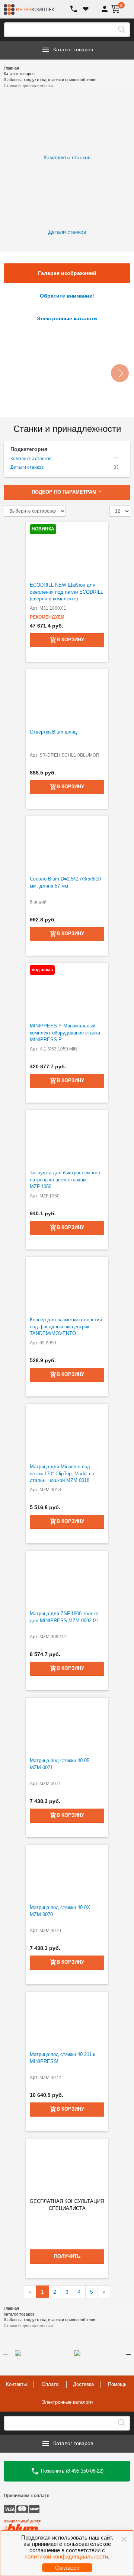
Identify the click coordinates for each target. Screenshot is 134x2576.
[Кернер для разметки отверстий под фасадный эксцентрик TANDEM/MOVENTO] (67, 1285)
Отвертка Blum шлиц (53, 732)
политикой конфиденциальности (66, 2556)
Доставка (83, 2384)
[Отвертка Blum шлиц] (67, 697)
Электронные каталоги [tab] (67, 318)
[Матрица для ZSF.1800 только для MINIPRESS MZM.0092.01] (67, 1579)
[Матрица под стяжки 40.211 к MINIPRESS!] (67, 2020)
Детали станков (27, 467)
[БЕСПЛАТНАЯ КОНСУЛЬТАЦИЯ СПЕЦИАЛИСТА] (67, 2166)
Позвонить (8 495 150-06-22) (71, 2471)
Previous (6, 2353)
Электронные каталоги (67, 2402)
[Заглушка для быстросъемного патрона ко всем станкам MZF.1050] (67, 1138)
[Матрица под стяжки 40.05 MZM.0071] (67, 1726)
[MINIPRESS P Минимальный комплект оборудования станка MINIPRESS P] (67, 991)
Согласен (67, 2568)
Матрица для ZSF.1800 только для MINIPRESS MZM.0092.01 (64, 1617)
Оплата (50, 2384)
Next (128, 2353)
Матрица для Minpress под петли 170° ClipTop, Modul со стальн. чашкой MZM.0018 (62, 1473)
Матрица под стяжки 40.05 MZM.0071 (60, 1764)
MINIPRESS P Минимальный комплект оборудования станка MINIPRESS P (65, 1033)
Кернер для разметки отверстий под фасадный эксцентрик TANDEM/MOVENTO (66, 1327)
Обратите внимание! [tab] (67, 296)
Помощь (117, 2384)
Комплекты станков (31, 459)
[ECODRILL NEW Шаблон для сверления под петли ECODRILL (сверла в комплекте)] (67, 550)
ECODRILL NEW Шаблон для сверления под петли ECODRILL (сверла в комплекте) (66, 592)
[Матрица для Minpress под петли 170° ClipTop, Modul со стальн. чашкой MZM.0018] (67, 1432)
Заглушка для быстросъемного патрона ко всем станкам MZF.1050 (65, 1180)
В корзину (70, 933)
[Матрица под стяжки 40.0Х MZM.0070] (67, 1873)
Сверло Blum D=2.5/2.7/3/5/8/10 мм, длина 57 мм (65, 882)
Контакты (16, 2384)
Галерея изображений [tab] (67, 273)
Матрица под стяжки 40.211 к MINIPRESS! (63, 2058)
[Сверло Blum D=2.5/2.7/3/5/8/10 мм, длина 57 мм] (67, 844)
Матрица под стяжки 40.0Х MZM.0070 (60, 1911)
